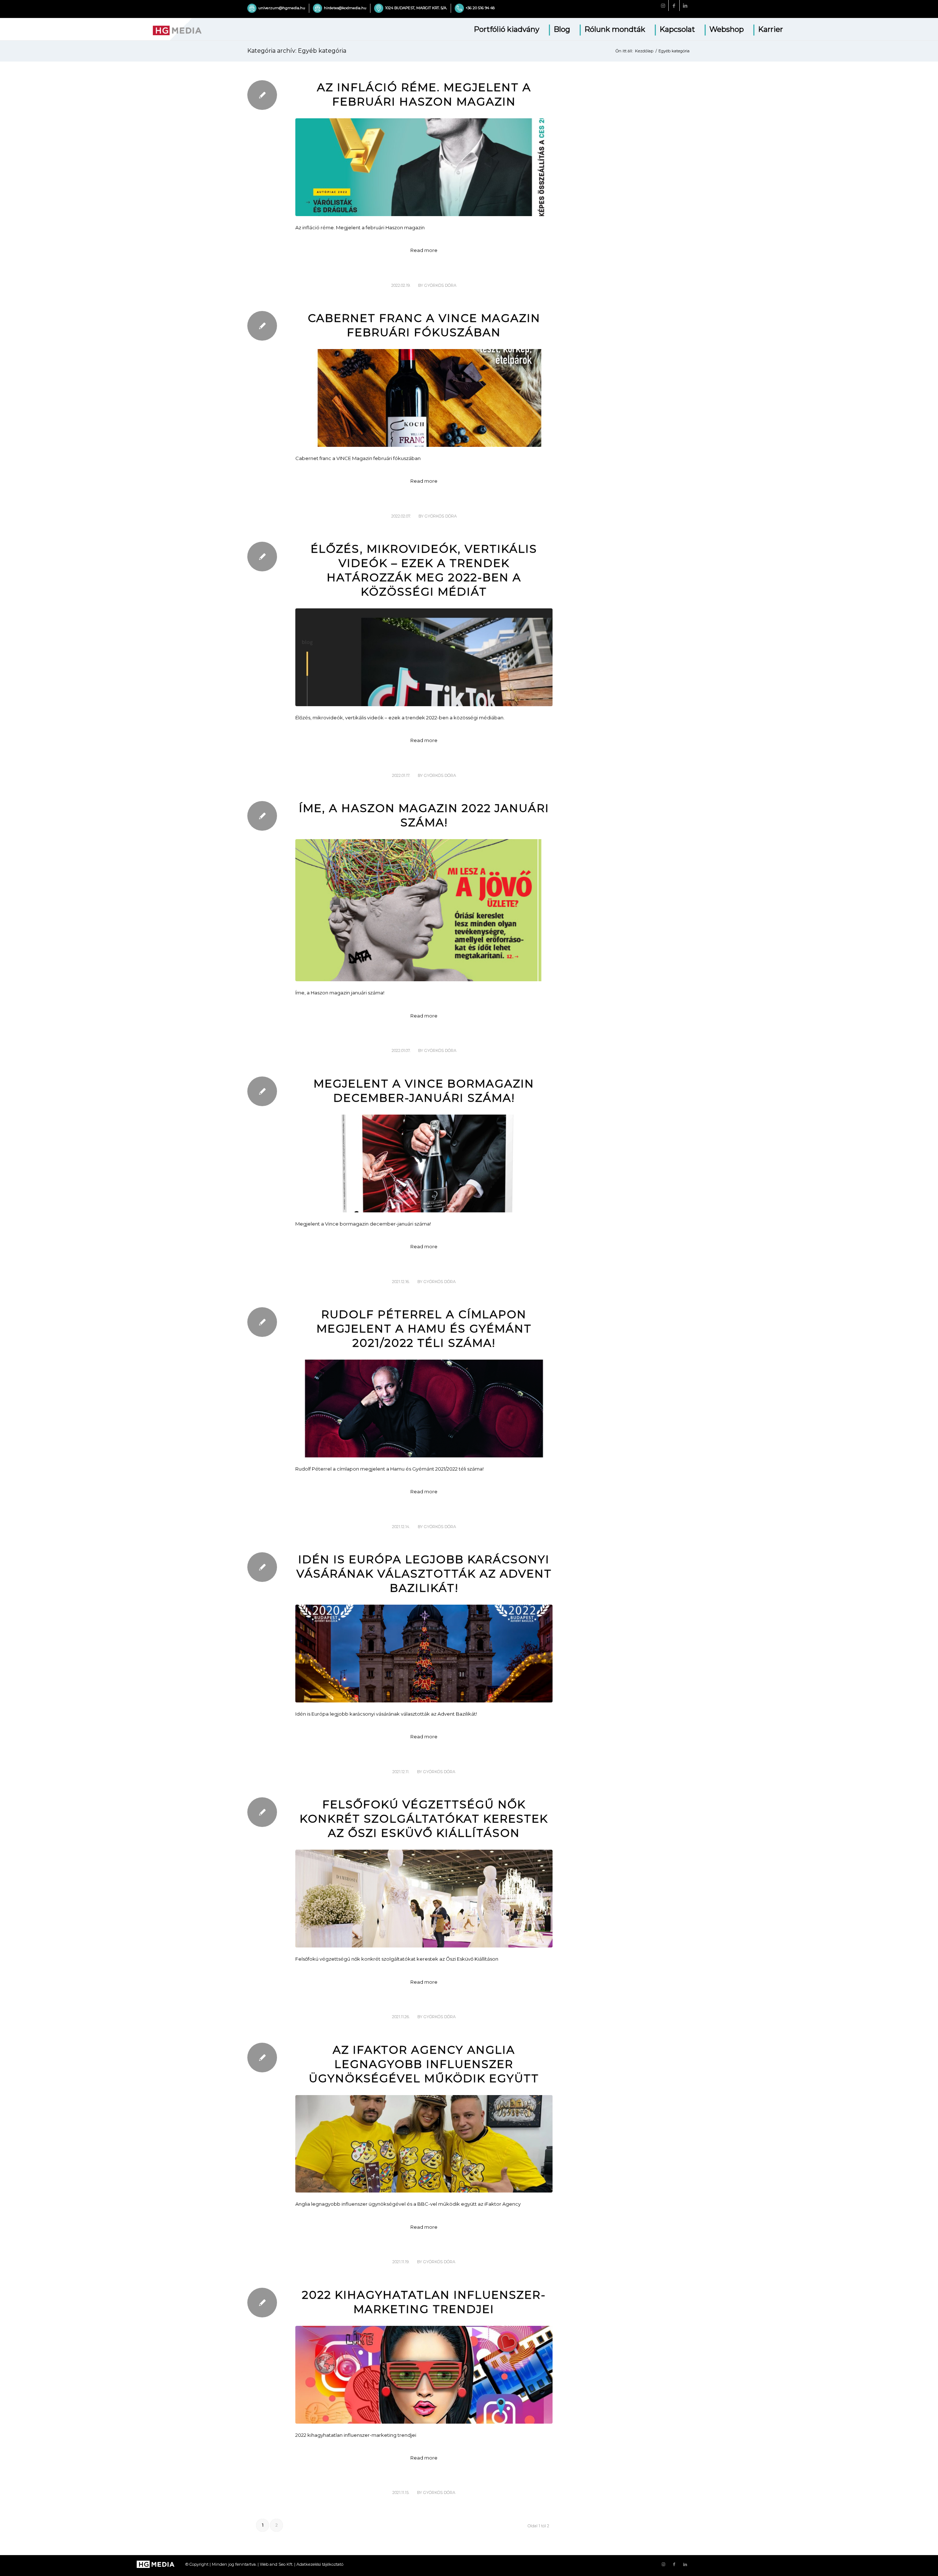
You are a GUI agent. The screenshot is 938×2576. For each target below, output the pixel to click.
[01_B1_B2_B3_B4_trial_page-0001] (424, 167)
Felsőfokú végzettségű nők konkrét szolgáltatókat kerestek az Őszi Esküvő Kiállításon (424, 1819)
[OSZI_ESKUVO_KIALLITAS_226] (424, 1899)
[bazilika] (424, 1654)
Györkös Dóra (440, 286)
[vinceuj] (424, 1163)
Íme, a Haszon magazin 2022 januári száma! (424, 815)
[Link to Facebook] (674, 5)
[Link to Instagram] (663, 5)
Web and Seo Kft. (276, 2564)
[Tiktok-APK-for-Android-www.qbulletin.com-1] (424, 657)
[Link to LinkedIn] (685, 5)
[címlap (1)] (424, 398)
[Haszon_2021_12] (424, 910)
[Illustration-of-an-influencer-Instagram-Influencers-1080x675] (424, 2375)
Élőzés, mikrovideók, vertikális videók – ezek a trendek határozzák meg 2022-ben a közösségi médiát (424, 570)
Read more (424, 250)
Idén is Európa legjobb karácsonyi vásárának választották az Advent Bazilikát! (424, 1574)
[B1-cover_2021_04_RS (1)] (424, 1409)
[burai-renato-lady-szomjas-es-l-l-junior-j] (424, 2144)
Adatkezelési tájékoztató (320, 2564)
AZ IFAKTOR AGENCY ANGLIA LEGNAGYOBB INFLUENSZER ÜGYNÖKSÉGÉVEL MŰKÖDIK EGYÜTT (424, 2064)
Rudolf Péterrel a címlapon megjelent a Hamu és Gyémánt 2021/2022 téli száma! (424, 1329)
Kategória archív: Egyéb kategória (297, 51)
